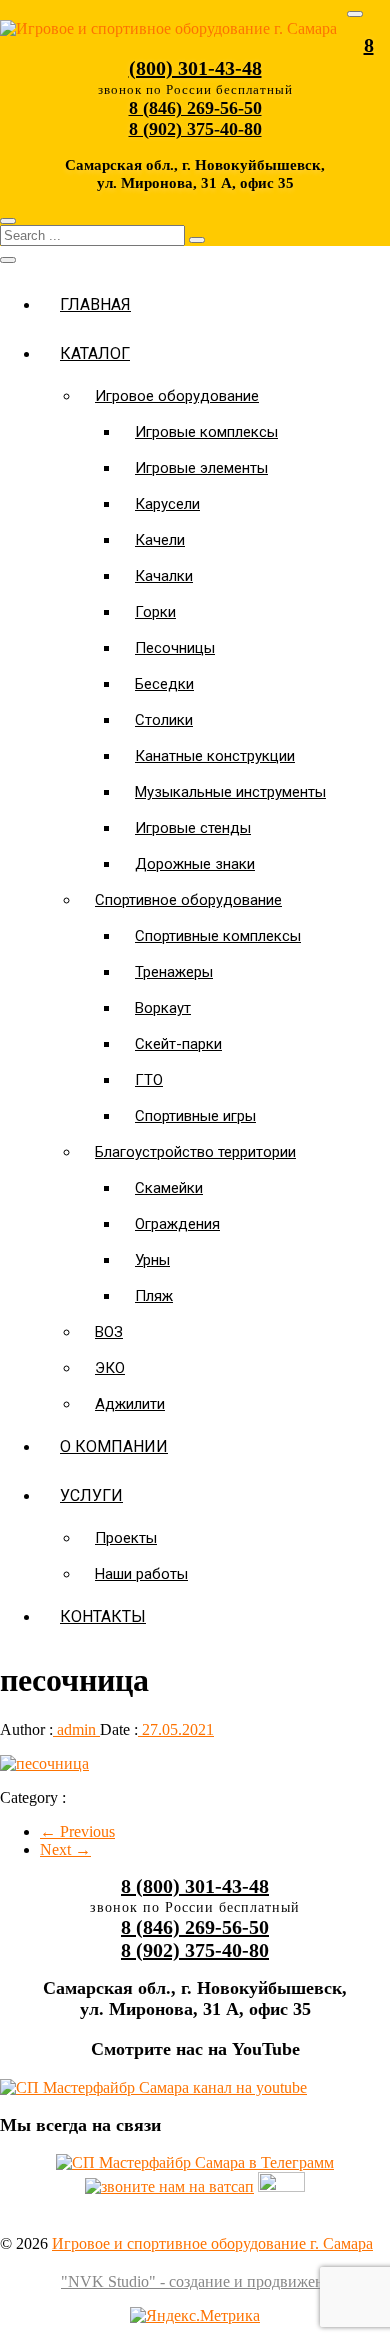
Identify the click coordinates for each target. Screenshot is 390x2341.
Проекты (126, 1538)
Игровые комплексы (206, 432)
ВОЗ (109, 1332)
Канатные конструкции (215, 756)
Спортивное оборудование (188, 900)
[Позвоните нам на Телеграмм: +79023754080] (195, 2162)
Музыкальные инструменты (230, 792)
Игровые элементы (201, 468)
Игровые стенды (193, 828)
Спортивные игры (195, 1116)
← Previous (77, 1831)
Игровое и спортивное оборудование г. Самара (212, 2243)
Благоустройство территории (195, 1152)
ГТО (149, 1080)
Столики (164, 720)
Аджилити (130, 1404)
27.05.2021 (176, 1729)
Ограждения (177, 1224)
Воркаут (163, 1008)
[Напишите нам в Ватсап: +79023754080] (169, 2186)
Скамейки (169, 1188)
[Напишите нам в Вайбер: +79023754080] (281, 2186)
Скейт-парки (178, 1044)
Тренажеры (174, 972)
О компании (114, 1446)
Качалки (164, 576)
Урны (152, 1260)
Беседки (164, 684)
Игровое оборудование (177, 396)
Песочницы (175, 648)
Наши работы (141, 1574)
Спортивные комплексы (218, 936)
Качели (160, 540)
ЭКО (110, 1368)
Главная (95, 304)
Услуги (91, 1495)
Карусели (167, 504)
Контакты (103, 1616)
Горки (155, 612)
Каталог (95, 353)
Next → (65, 1849)
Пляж (154, 1296)
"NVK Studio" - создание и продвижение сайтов (225, 2281)
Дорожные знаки (195, 864)
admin (76, 1729)
